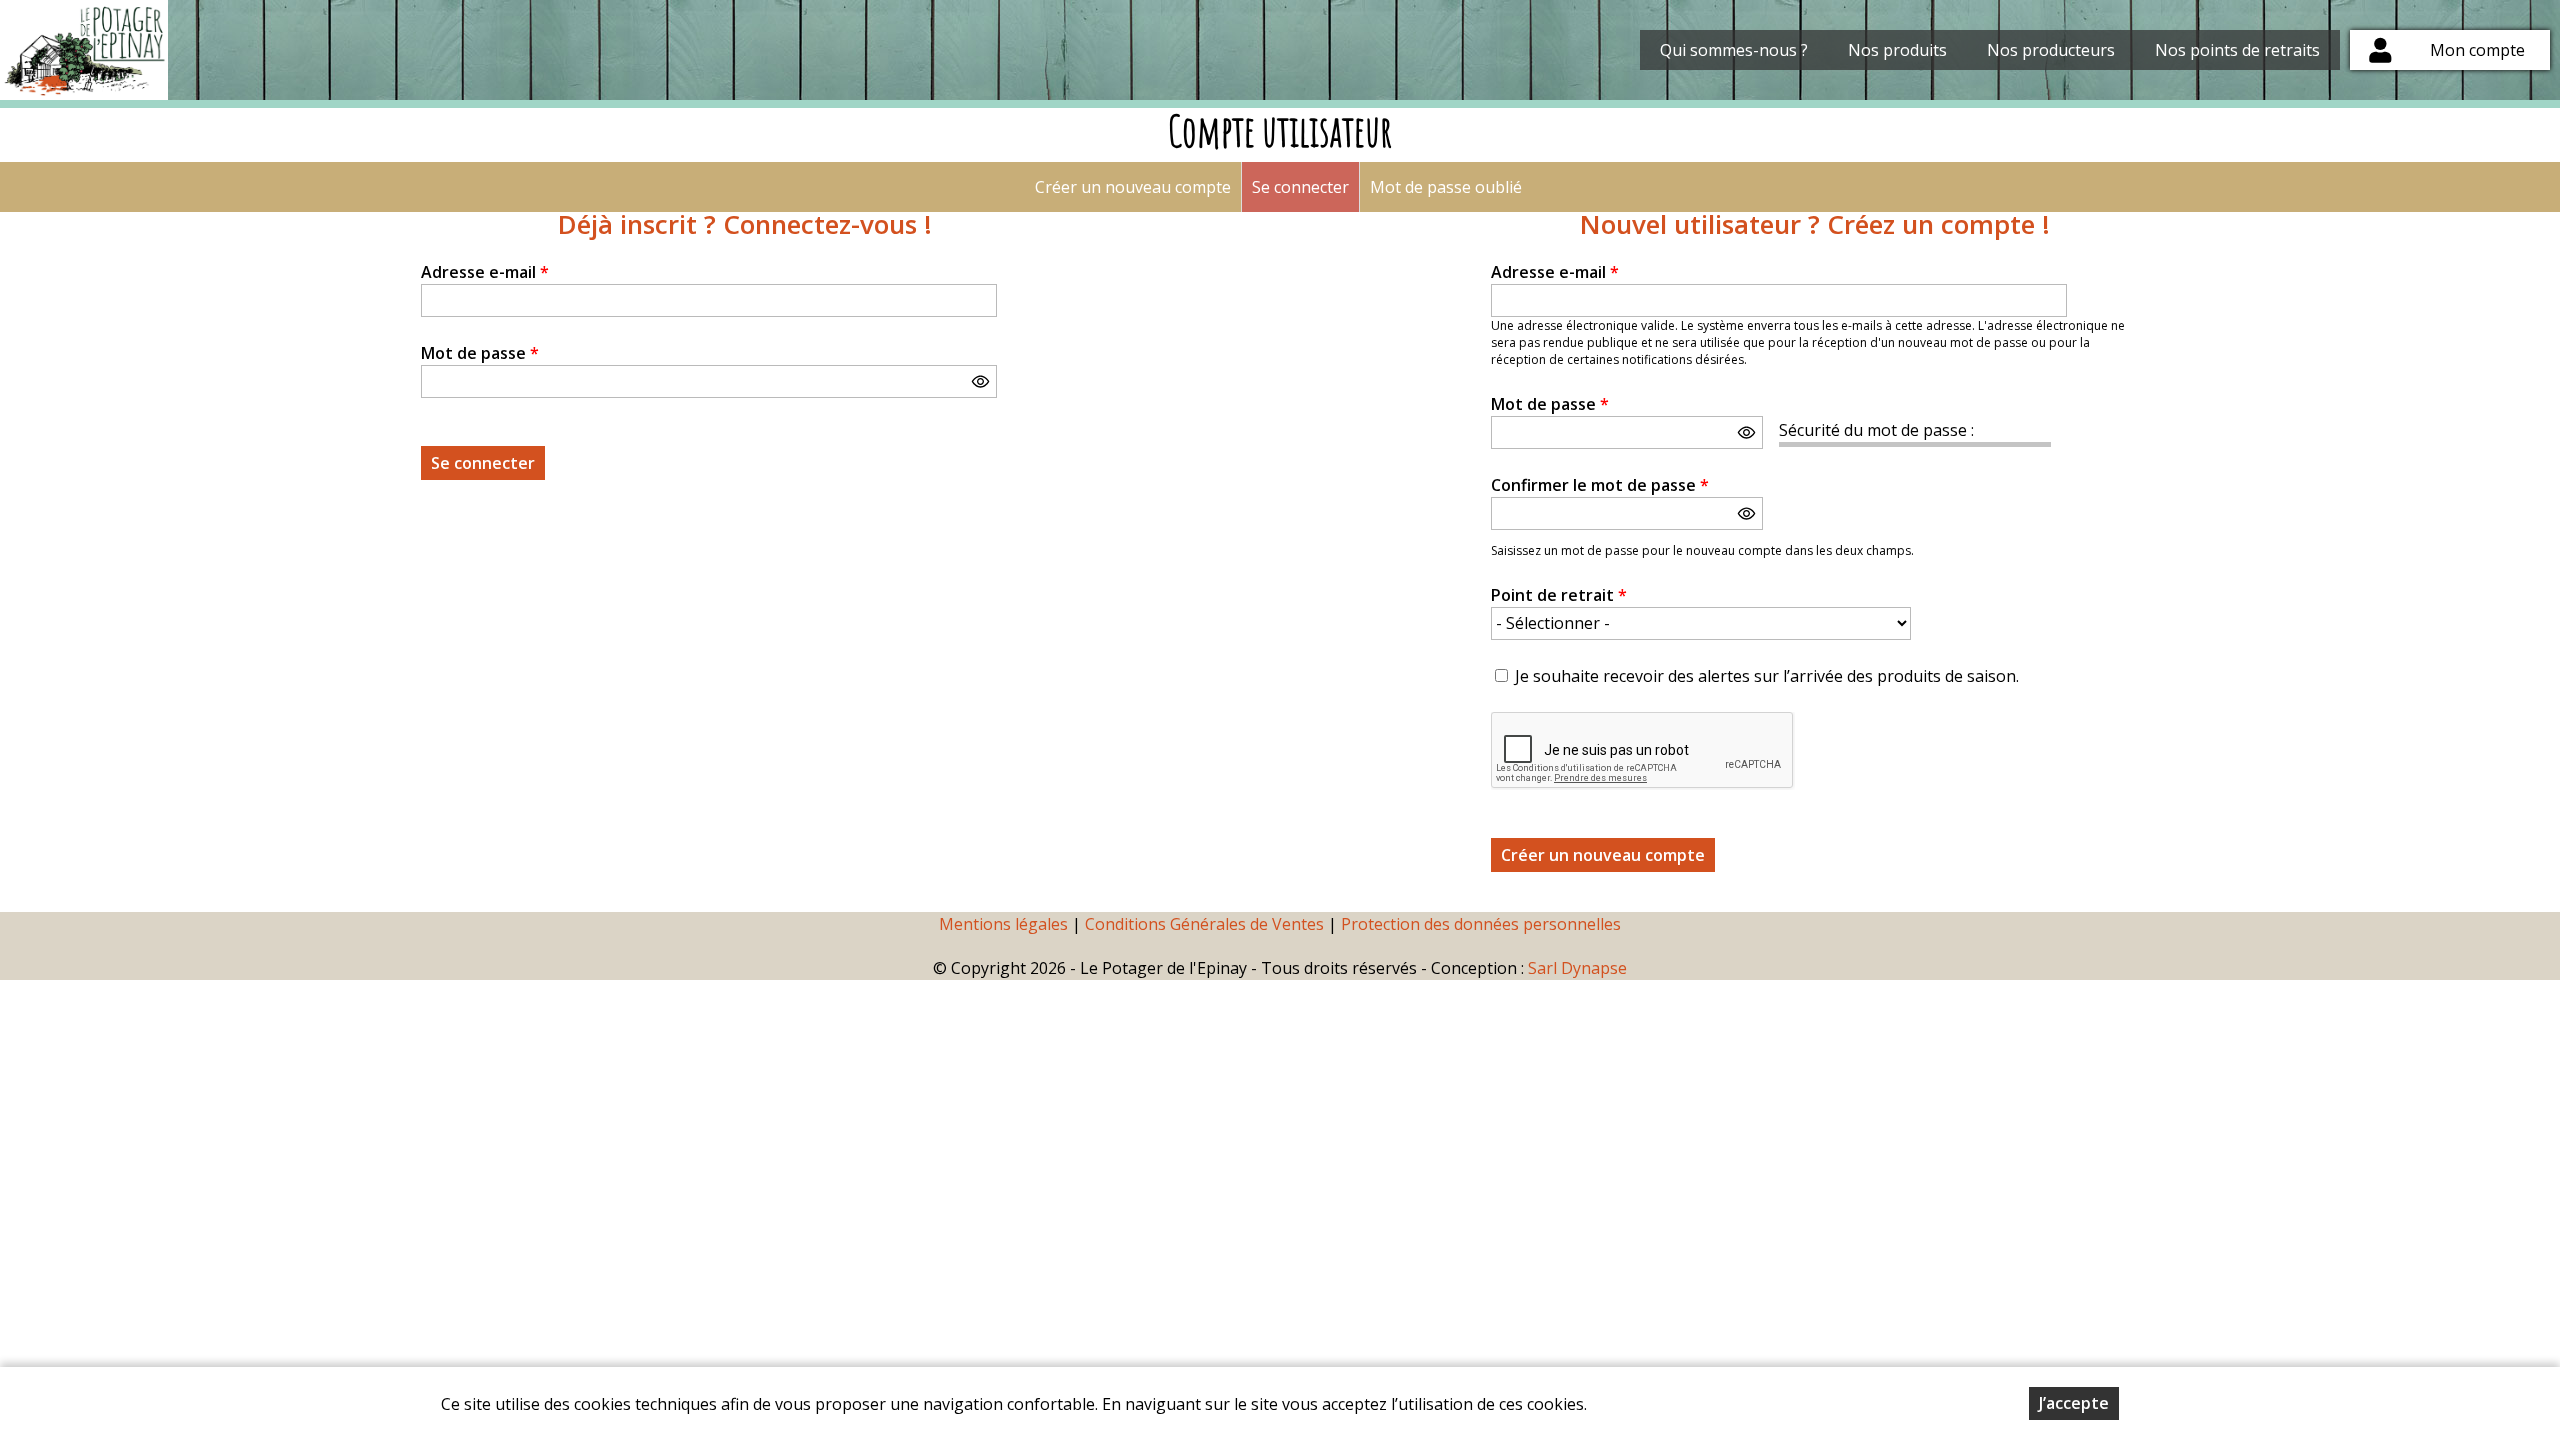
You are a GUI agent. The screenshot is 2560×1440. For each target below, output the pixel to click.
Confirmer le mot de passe (1600, 485)
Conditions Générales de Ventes (1206, 924)
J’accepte (2074, 1403)
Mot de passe (480, 353)
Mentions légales (1003, 924)
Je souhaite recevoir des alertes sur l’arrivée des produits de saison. (1767, 676)
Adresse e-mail (485, 272)
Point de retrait (1559, 595)
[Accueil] (84, 50)
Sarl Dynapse (1577, 968)
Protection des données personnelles (1481, 924)
